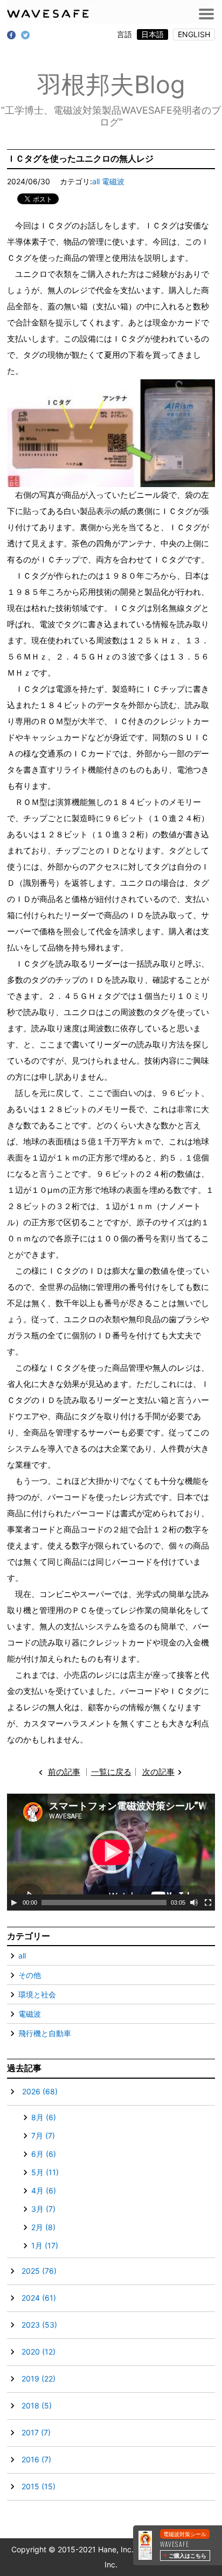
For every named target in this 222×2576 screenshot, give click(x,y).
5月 (45, 2172)
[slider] (104, 1903)
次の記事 (158, 1772)
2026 (40, 2091)
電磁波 (113, 181)
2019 (39, 2379)
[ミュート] (194, 1903)
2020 (39, 2352)
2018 (37, 2405)
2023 (39, 2325)
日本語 (152, 34)
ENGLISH (194, 34)
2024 (39, 2298)
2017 (36, 2432)
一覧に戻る (111, 1772)
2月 (43, 2227)
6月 (44, 2154)
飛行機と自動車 (45, 2033)
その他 (30, 1975)
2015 (39, 2486)
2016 (36, 2459)
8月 (44, 2117)
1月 (45, 2245)
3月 (43, 2209)
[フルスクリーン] (208, 1903)
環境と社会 (37, 1994)
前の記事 (64, 1772)
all (96, 181)
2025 (39, 2271)
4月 (44, 2190)
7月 (43, 2136)
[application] (111, 1852)
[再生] (14, 1903)
